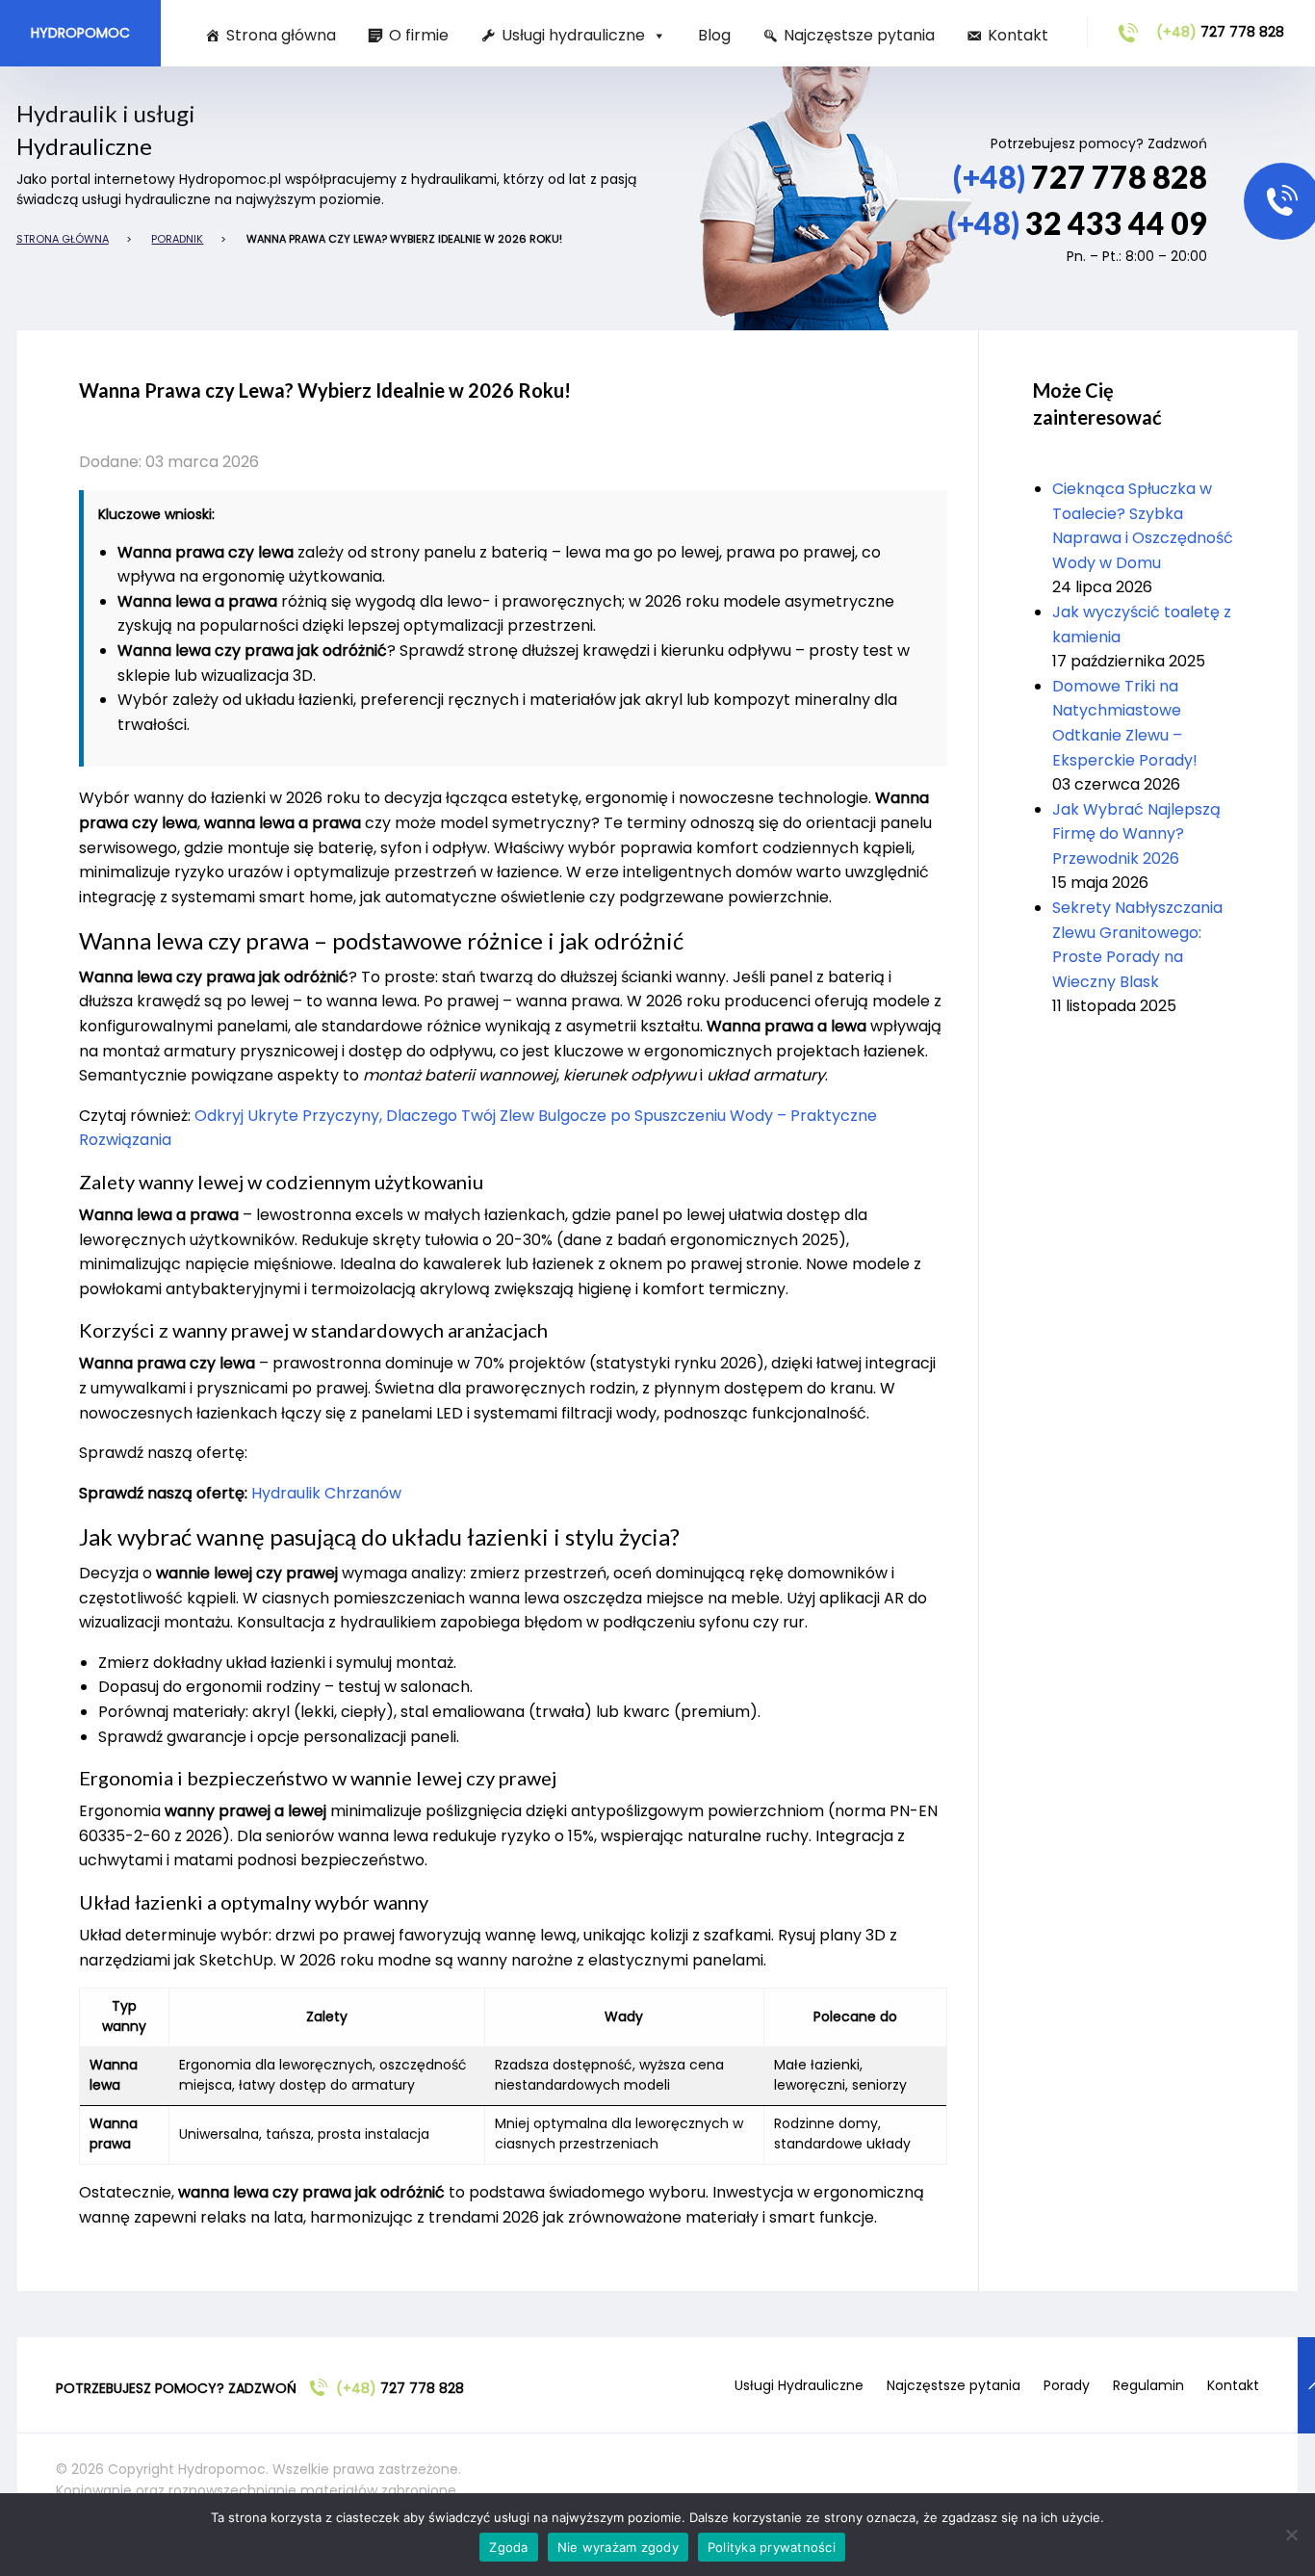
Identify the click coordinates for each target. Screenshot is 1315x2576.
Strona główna (281, 35)
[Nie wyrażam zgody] (1291, 2535)
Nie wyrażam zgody (618, 2547)
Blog (714, 35)
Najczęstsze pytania (859, 35)
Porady (1067, 2385)
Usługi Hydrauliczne (799, 2385)
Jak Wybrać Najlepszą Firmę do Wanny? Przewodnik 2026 (1136, 834)
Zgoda (508, 2547)
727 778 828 (1220, 32)
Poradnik (177, 239)
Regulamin (1148, 2385)
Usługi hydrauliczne (573, 35)
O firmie (419, 35)
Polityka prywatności (772, 2547)
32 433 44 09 (1077, 223)
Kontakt (1018, 35)
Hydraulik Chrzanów (326, 1493)
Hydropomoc (80, 33)
